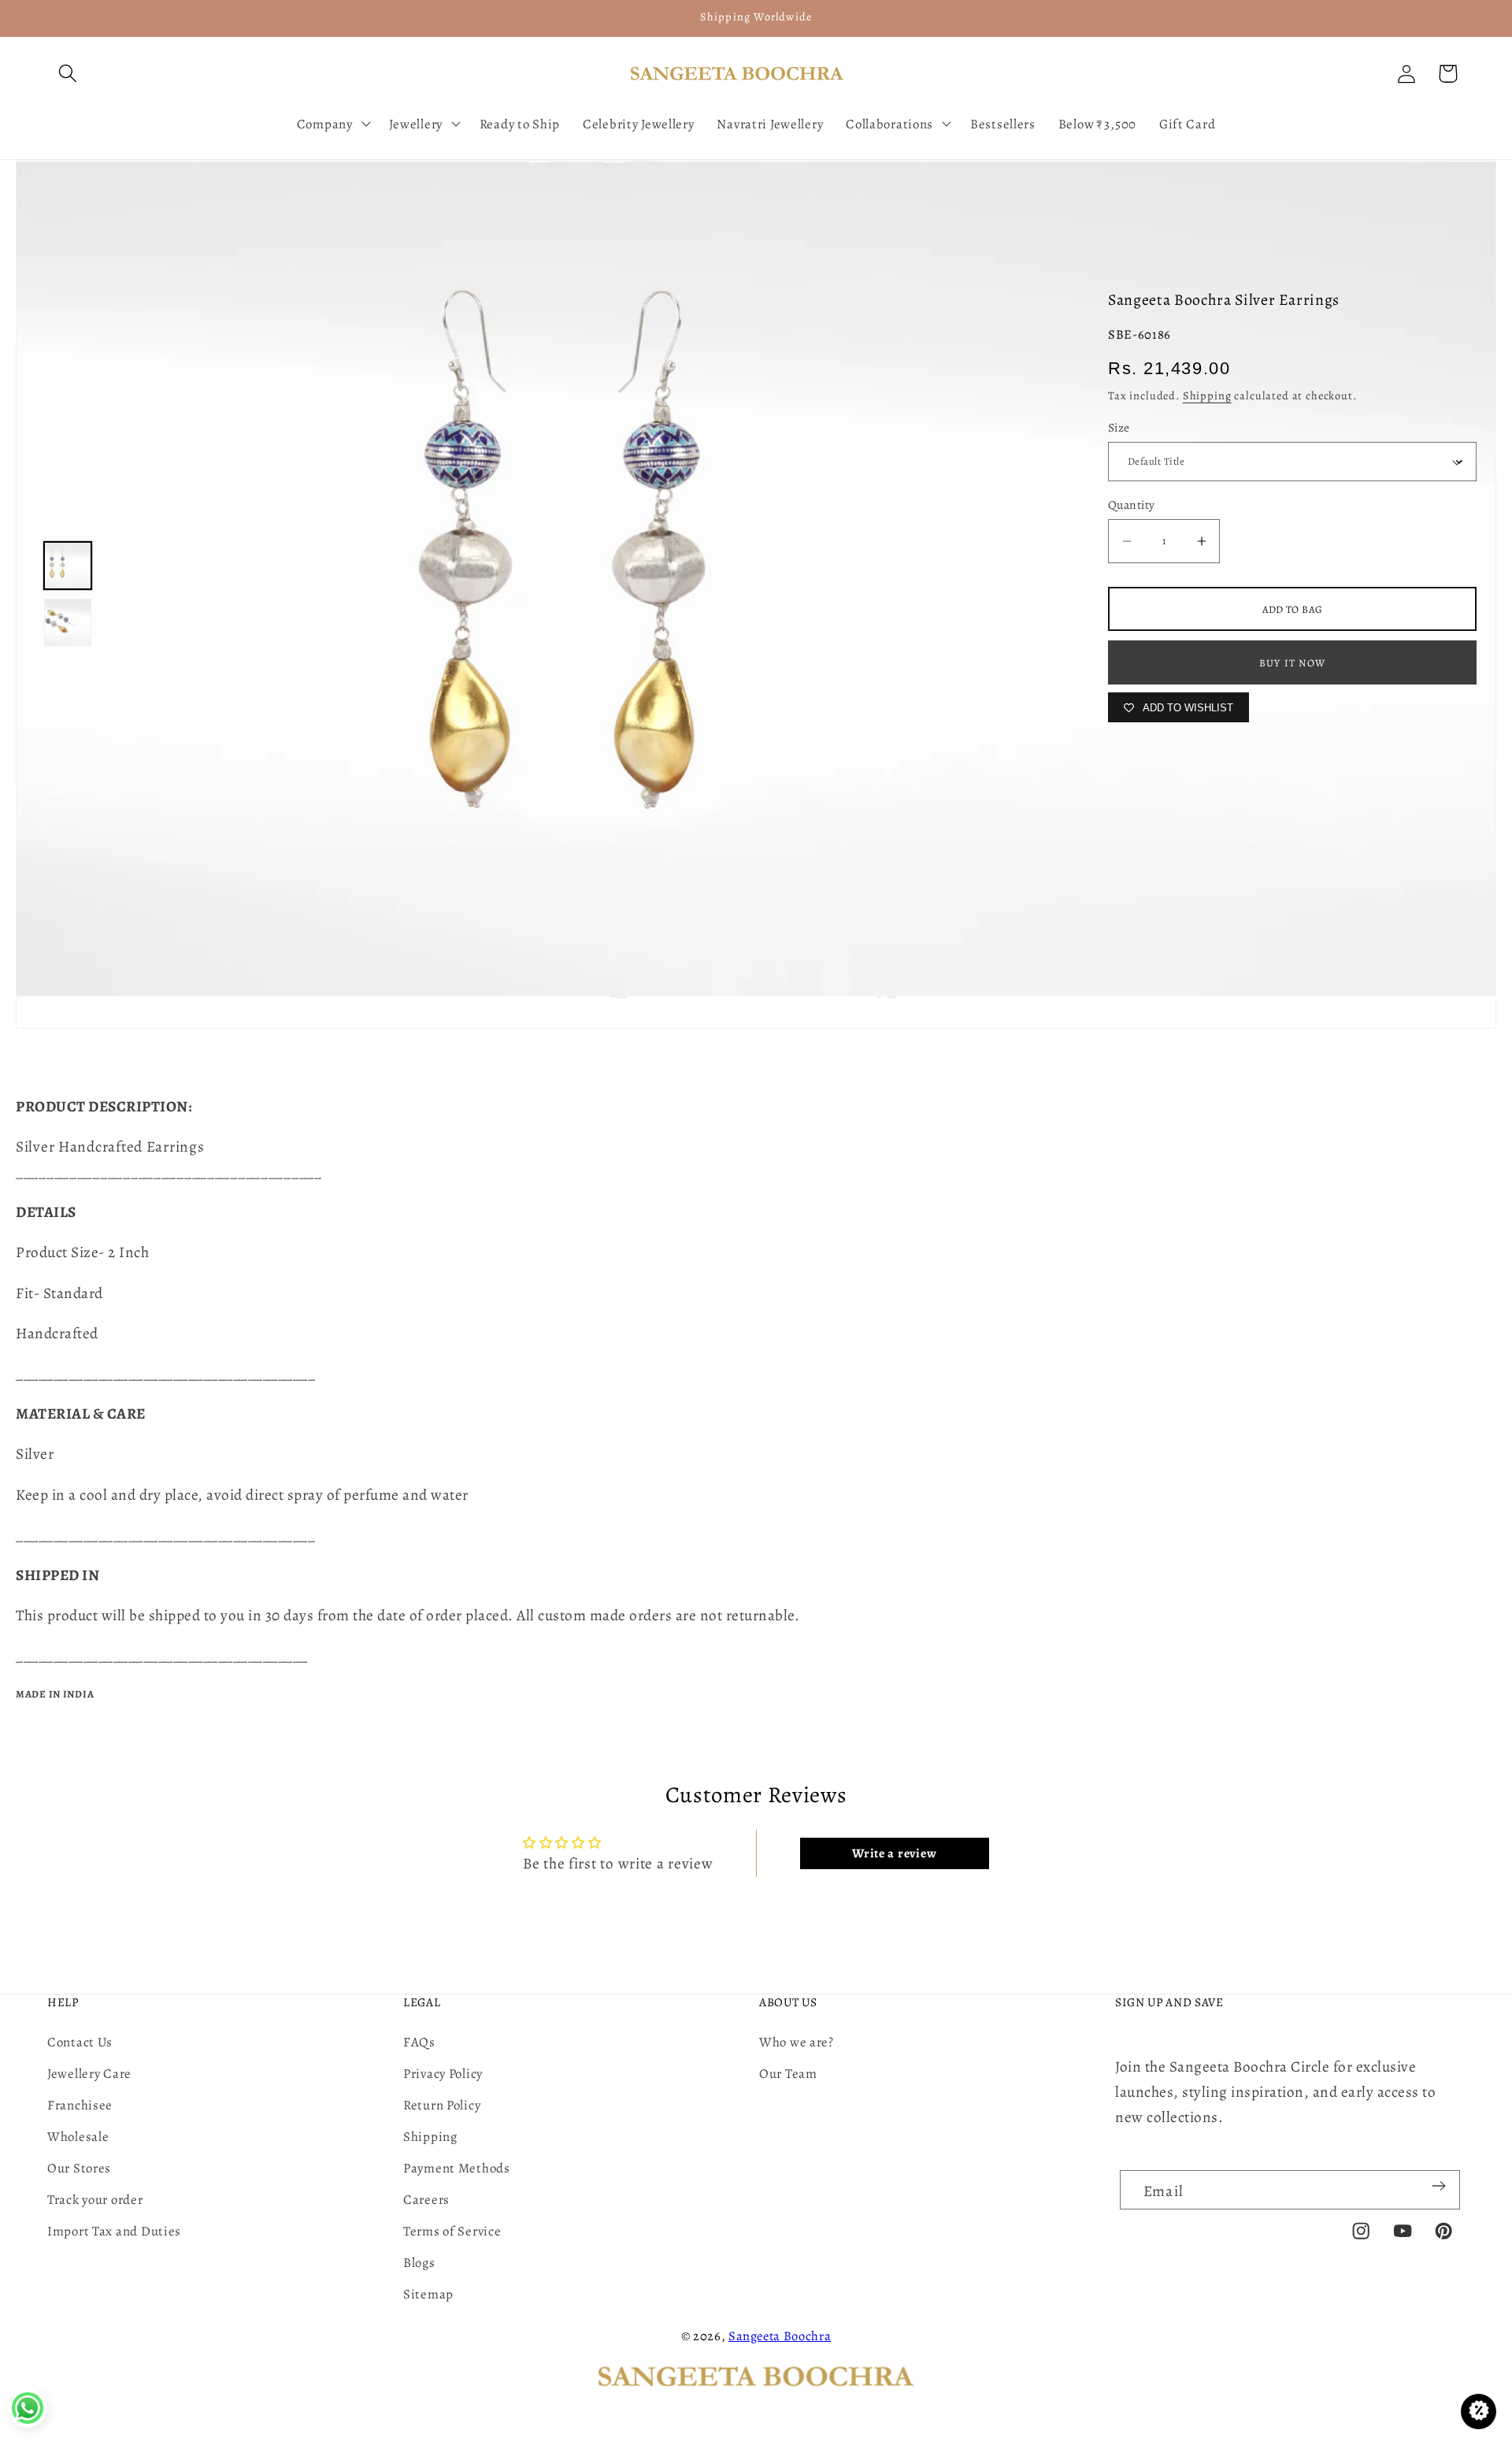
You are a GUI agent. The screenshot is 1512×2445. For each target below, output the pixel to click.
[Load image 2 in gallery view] (68, 622)
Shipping (1207, 395)
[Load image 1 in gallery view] (68, 566)
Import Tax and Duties (114, 2231)
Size (1119, 427)
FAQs (419, 2042)
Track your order (95, 2200)
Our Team (788, 2074)
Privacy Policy (443, 2074)
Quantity (1132, 505)
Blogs (419, 2263)
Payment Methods (457, 2168)
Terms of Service (452, 2231)
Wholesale (78, 2137)
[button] (68, 74)
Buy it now (1292, 663)
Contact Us (80, 2042)
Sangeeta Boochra (780, 2336)
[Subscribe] (1438, 2186)
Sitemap (428, 2294)
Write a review (894, 1853)
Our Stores (79, 2168)
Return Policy (442, 2105)
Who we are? (797, 2042)
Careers (426, 2200)
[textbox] (756, 1159)
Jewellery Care (89, 2074)
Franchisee (80, 2105)
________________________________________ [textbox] (169, 1172)
